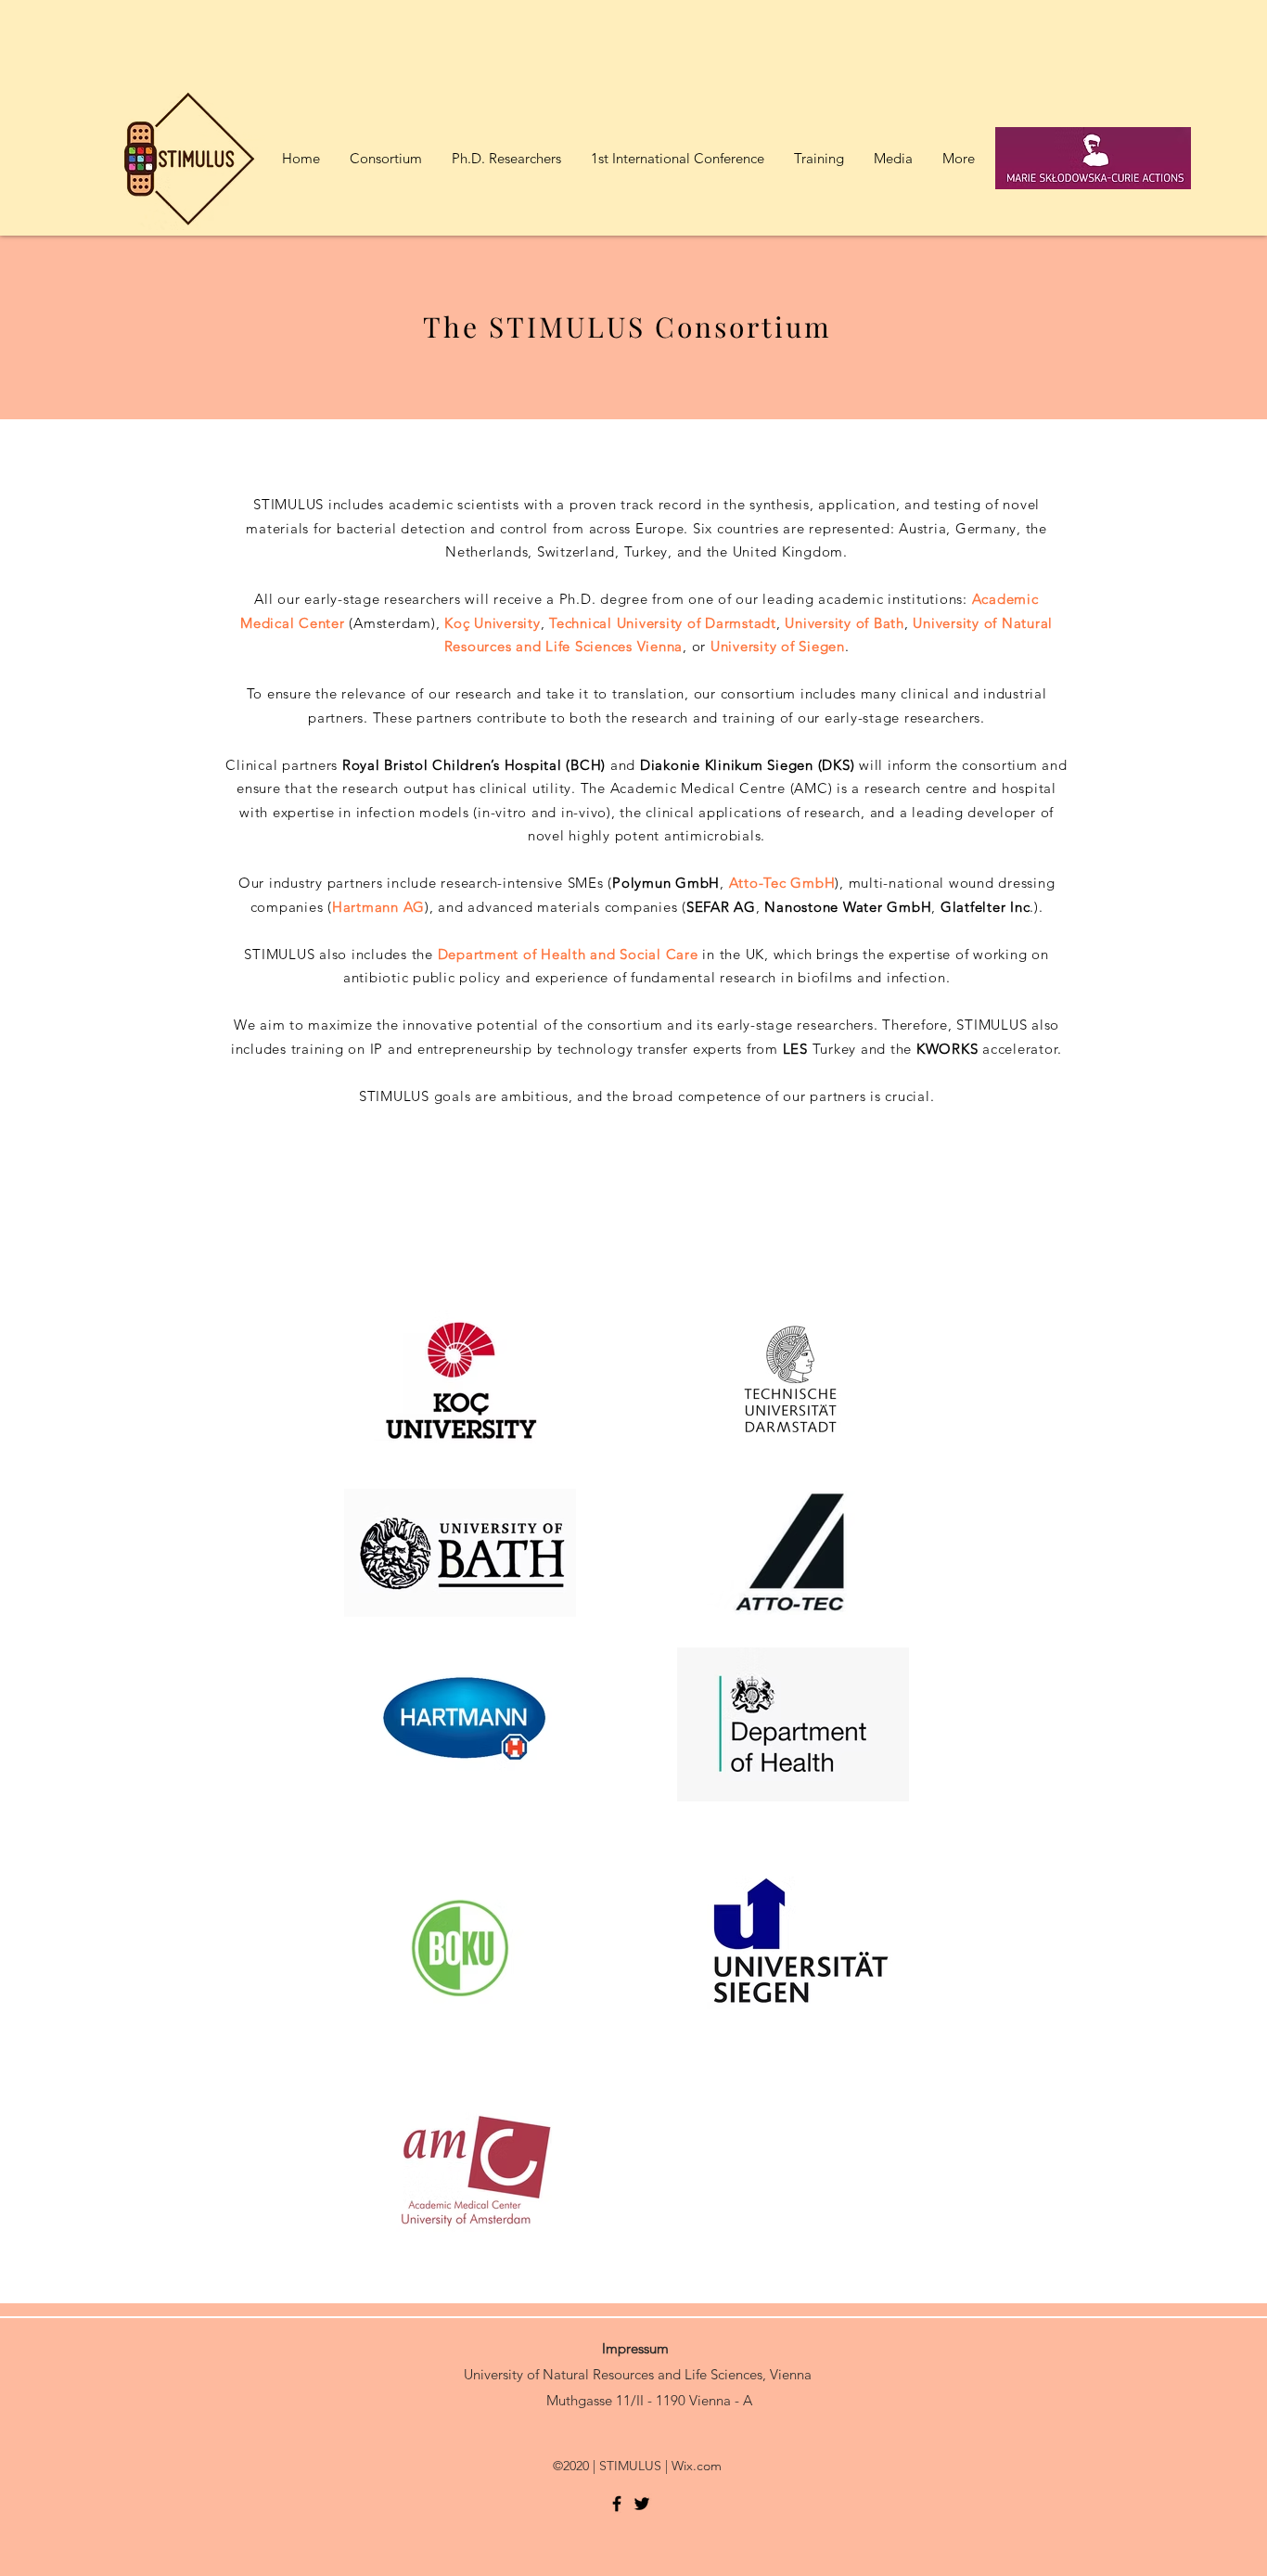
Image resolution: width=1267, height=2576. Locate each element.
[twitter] (642, 2504)
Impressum (635, 2348)
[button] (818, 159)
